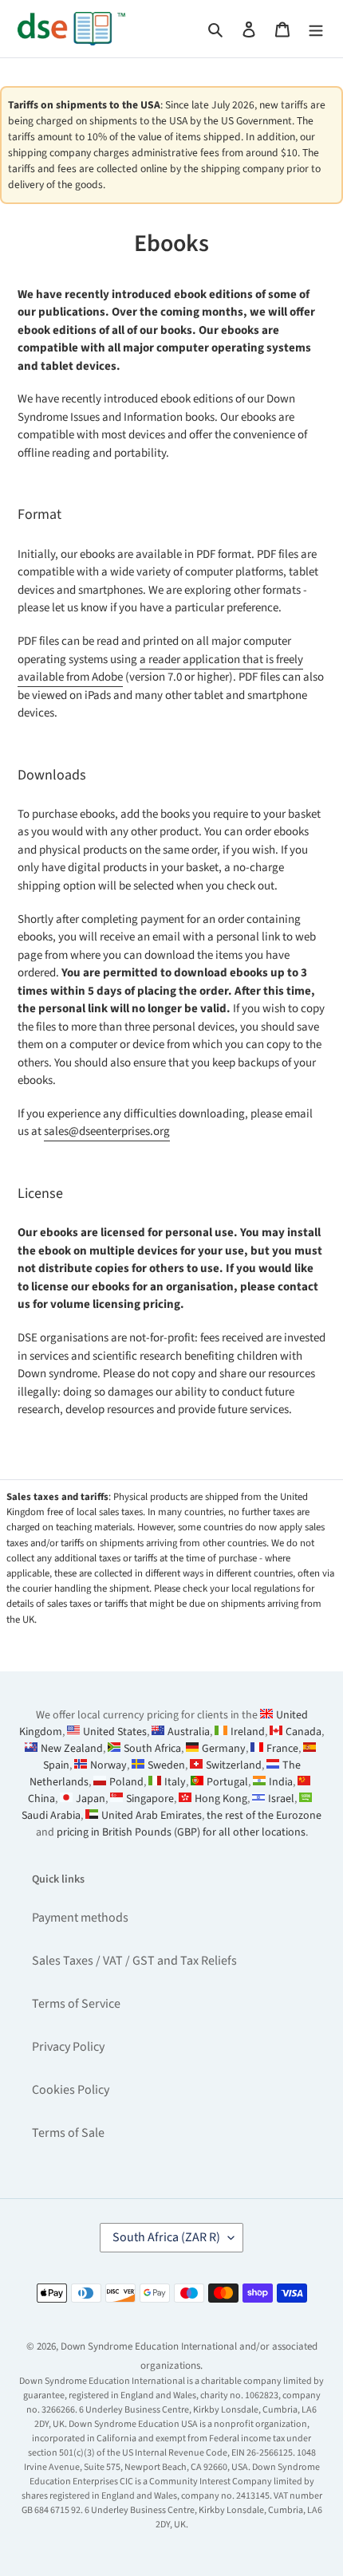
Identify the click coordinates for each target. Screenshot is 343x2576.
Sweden (166, 1765)
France (282, 1749)
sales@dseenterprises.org (107, 1131)
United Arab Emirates (152, 1816)
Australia (189, 1732)
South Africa (152, 1749)
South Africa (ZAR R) (166, 2237)
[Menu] (316, 29)
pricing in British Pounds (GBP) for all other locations (181, 1832)
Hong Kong (221, 1799)
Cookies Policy (71, 2090)
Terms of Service (76, 2004)
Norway (108, 1765)
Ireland (248, 1732)
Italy (175, 1782)
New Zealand (72, 1749)
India (281, 1782)
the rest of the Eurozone (264, 1816)
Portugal (227, 1782)
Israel (281, 1799)
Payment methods (80, 1918)
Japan (91, 1799)
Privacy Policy (68, 2047)
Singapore (150, 1799)
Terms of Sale (68, 2133)
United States (115, 1732)
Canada (304, 1732)
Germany (224, 1749)
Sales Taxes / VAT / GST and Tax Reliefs (134, 1961)
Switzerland (234, 1765)
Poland (126, 1782)
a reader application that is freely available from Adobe (160, 669)
